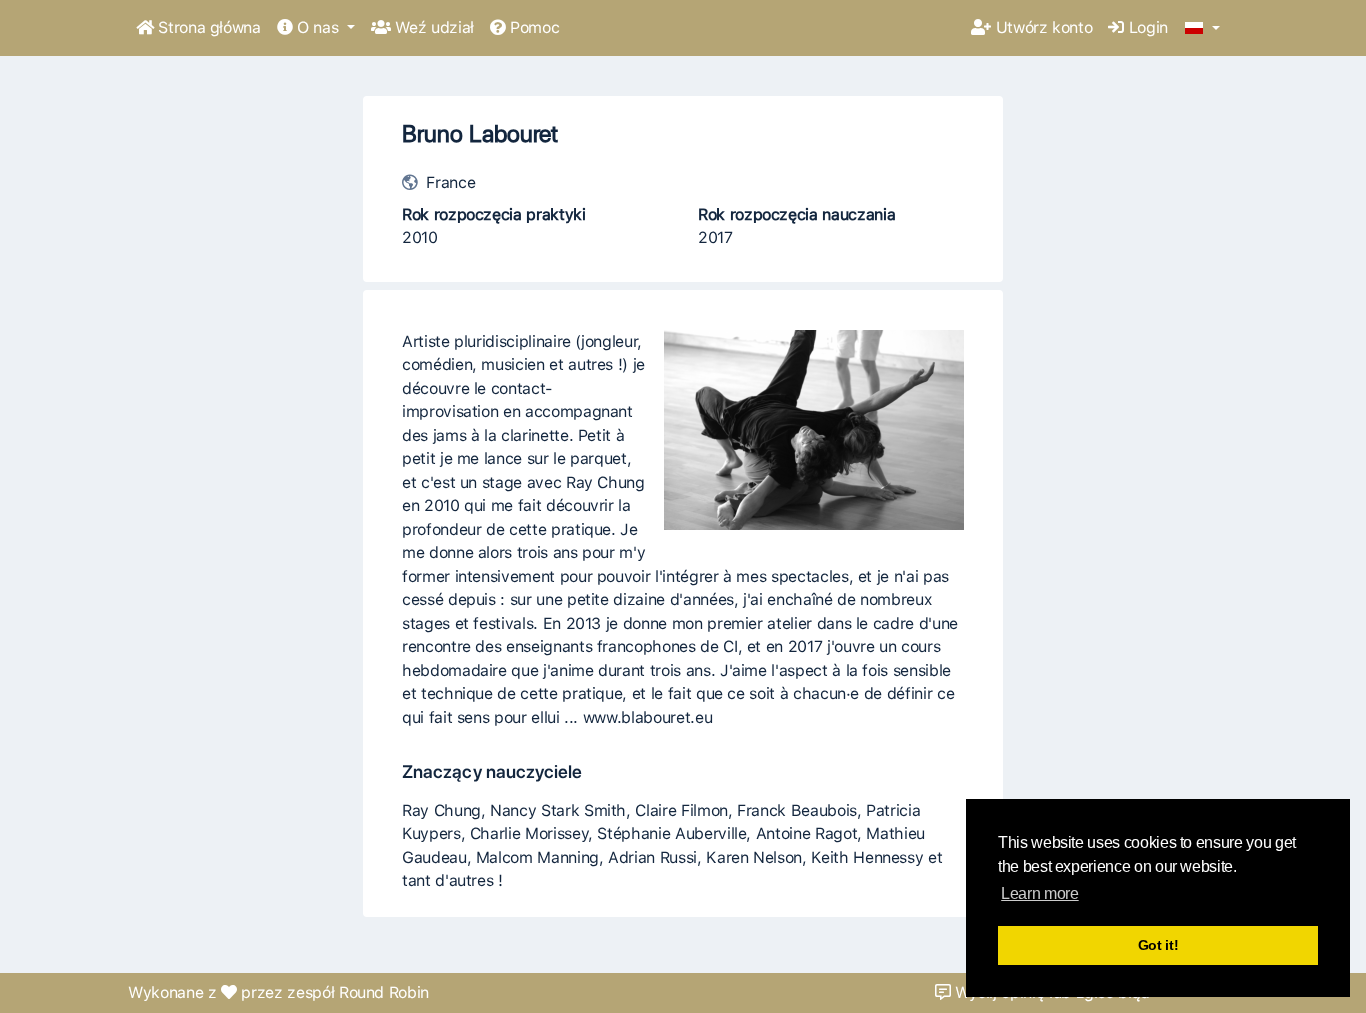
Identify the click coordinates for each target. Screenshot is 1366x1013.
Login (1146, 27)
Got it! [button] (1158, 945)
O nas (317, 27)
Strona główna (207, 27)
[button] (1202, 29)
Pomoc (532, 27)
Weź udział (432, 27)
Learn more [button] (1039, 893)
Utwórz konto (1041, 27)
